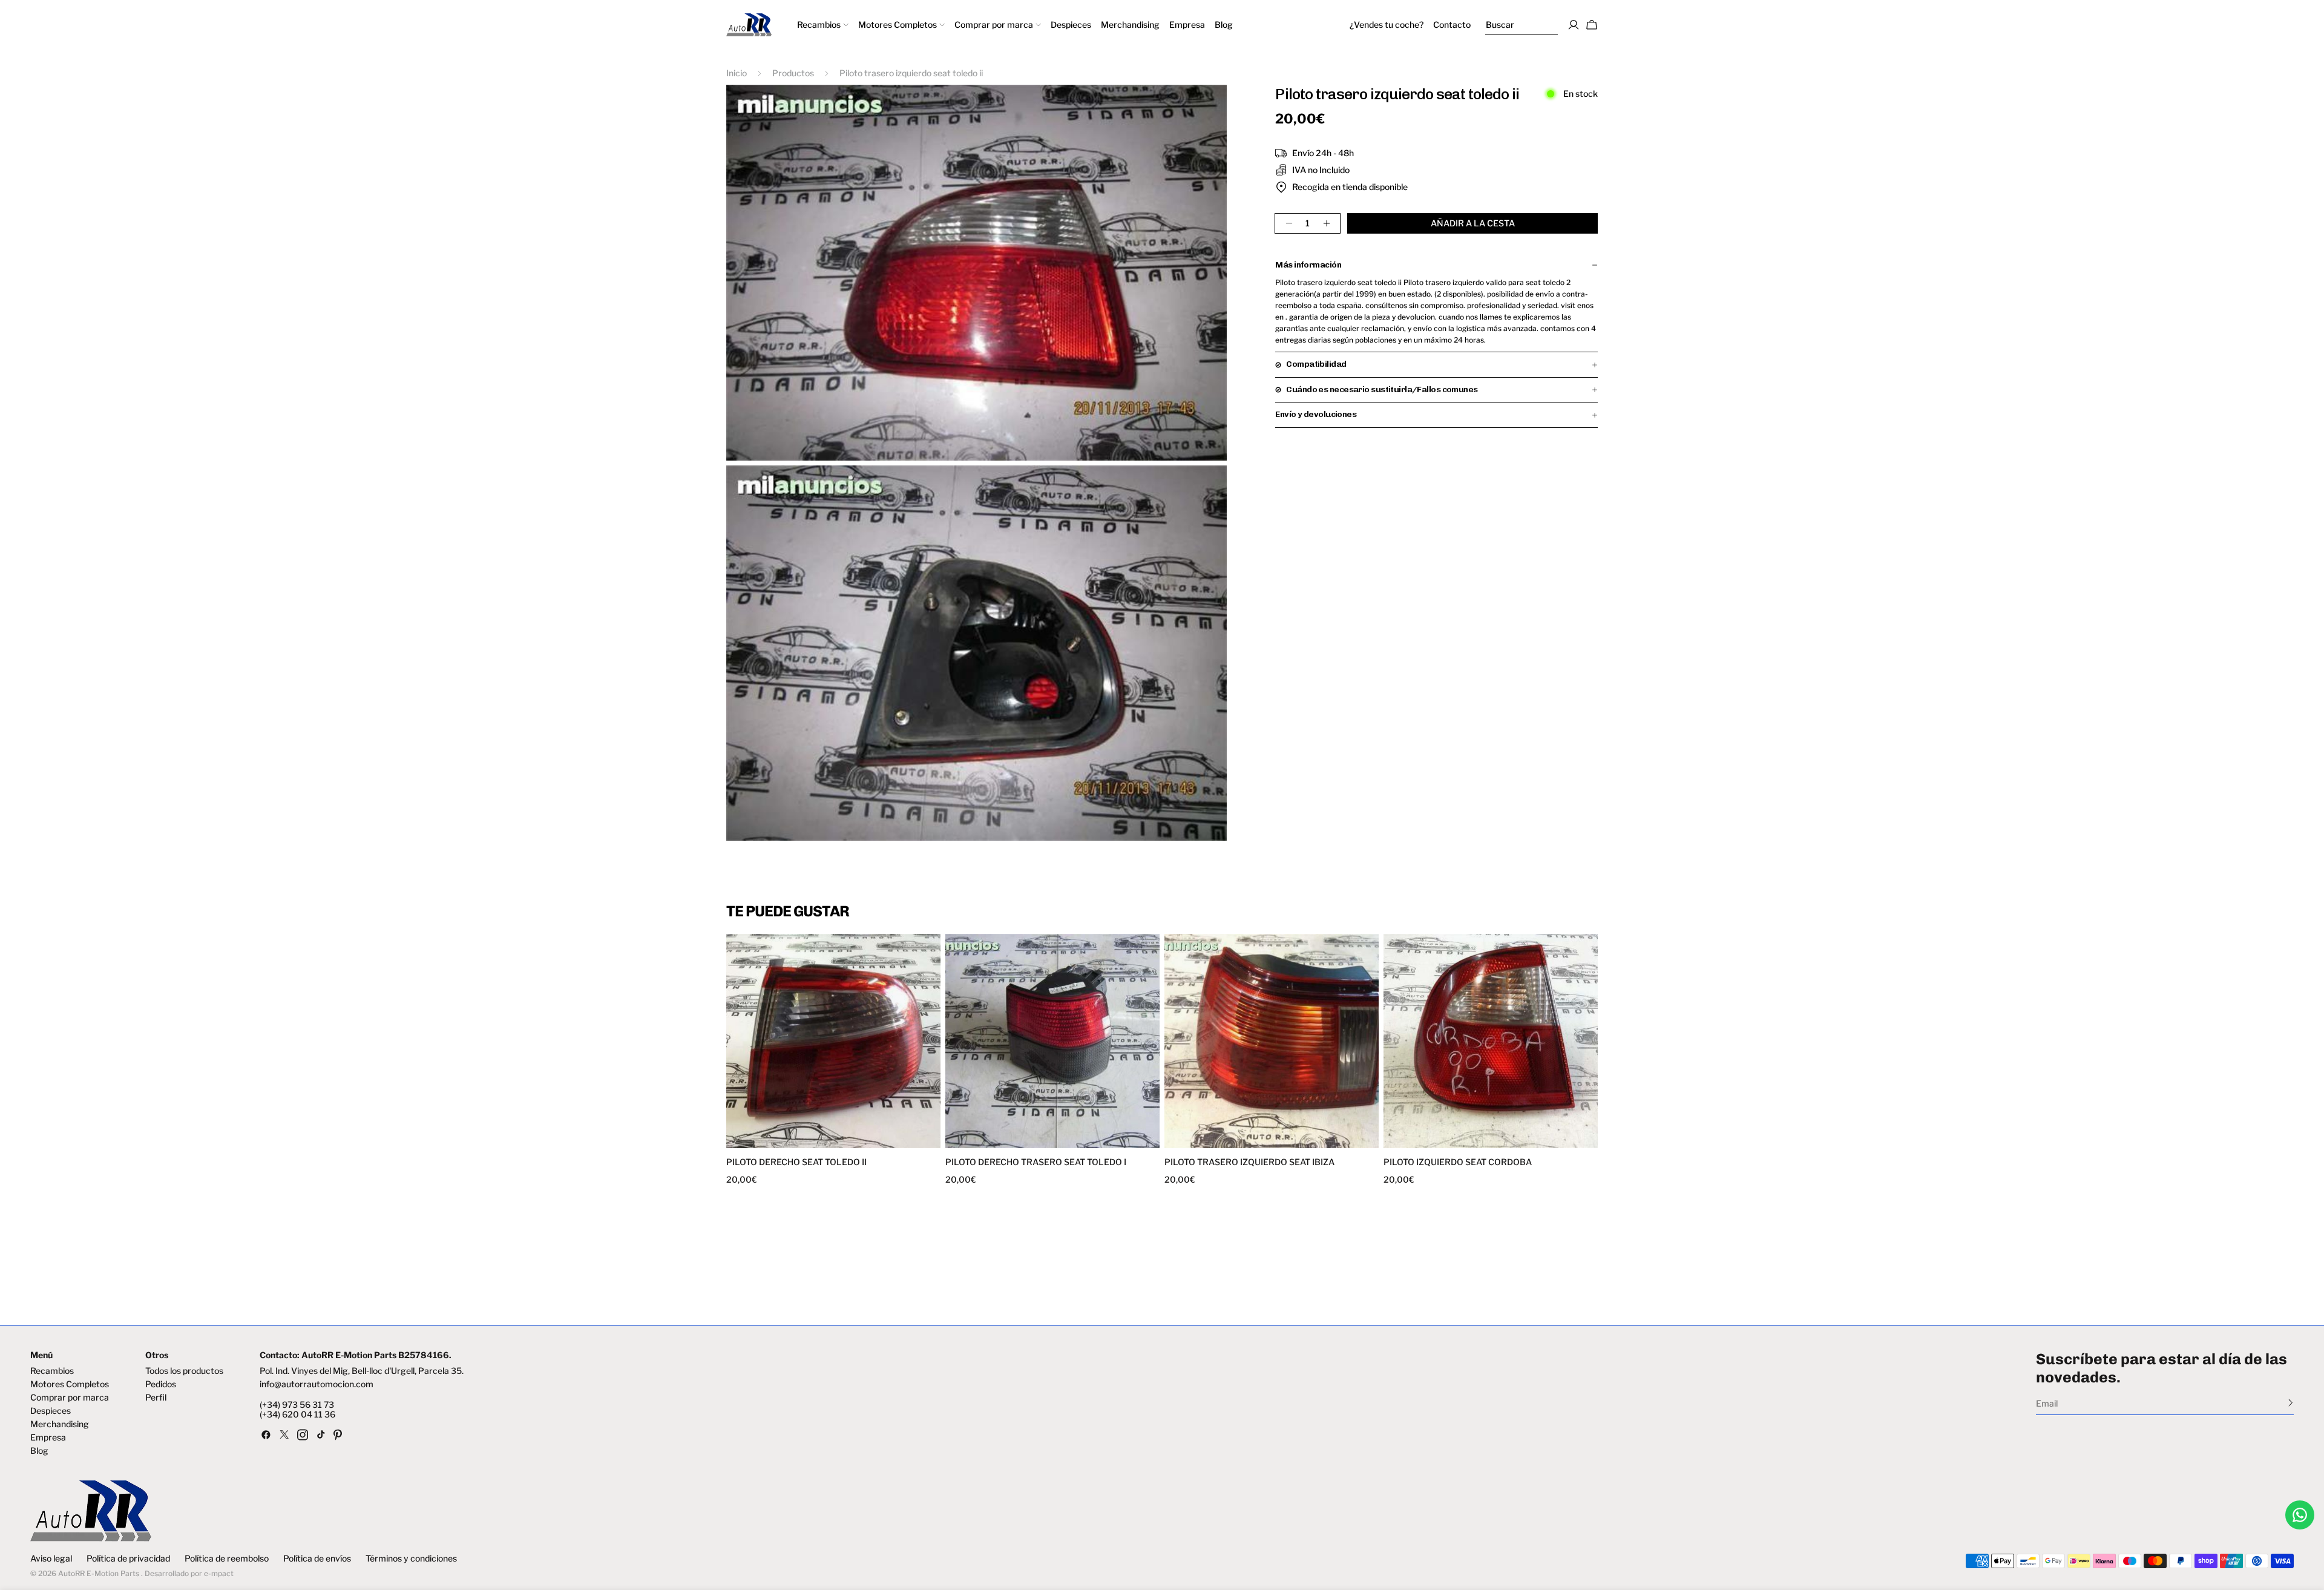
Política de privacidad (128, 1559)
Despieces (51, 1411)
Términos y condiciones (411, 1559)
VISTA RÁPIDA (782, 1141)
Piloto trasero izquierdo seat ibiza (1249, 1162)
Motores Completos (70, 1384)
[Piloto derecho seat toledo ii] (833, 1041)
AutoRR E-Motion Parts (99, 1573)
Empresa (48, 1437)
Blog (39, 1451)
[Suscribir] (2290, 1402)
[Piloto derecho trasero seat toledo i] (1052, 1041)
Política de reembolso (227, 1559)
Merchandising (60, 1424)
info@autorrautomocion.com (317, 1384)
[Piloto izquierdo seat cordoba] (1491, 1041)
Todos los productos (184, 1371)
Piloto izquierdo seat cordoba (1458, 1162)
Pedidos (161, 1384)
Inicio (737, 73)
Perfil (156, 1398)
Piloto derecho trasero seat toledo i (1036, 1162)
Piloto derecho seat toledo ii (796, 1162)
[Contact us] (2300, 1515)
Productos (793, 73)
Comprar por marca (70, 1398)
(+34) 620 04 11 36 (297, 1414)
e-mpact (219, 1573)
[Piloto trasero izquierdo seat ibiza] (1272, 1041)
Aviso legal (51, 1559)
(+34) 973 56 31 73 (297, 1405)
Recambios (52, 1371)
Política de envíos (317, 1559)
